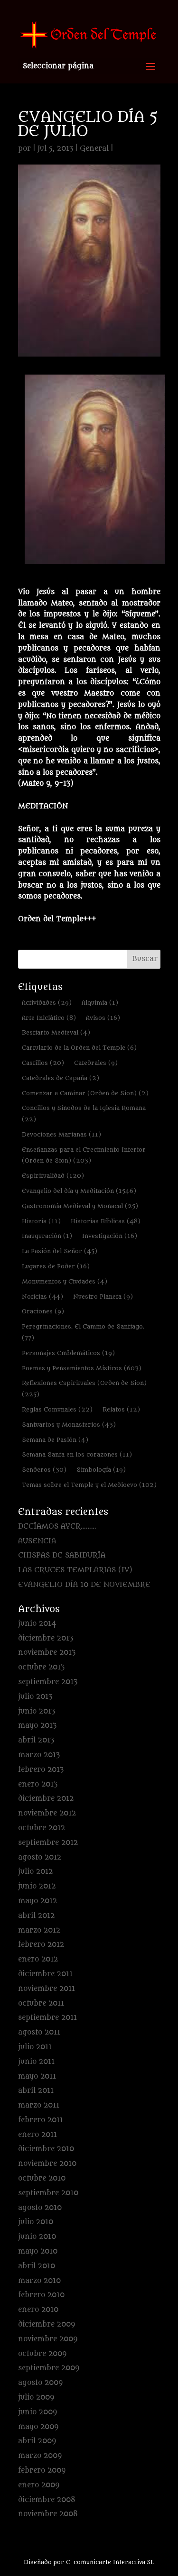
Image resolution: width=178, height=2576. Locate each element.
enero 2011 (37, 2135)
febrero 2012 (41, 1945)
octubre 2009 (42, 2354)
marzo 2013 (39, 1755)
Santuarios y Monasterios (69, 1425)
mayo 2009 (38, 2427)
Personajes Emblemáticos (68, 1353)
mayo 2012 (37, 1901)
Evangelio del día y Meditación (79, 1191)
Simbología (101, 1470)
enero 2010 (38, 2310)
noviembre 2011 (47, 1989)
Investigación (110, 1236)
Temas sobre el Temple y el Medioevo (89, 1485)
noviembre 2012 (47, 1813)
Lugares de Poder (56, 1266)
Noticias (42, 1297)
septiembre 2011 (47, 2018)
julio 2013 (35, 1697)
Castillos (43, 1063)
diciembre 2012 (46, 1799)
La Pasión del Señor (60, 1251)
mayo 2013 (37, 1726)
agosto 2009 (40, 2383)
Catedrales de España (61, 1078)
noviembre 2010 (47, 2164)
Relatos (121, 1409)
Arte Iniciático (49, 1018)
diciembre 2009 (47, 2324)
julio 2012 (35, 1872)
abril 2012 (36, 1916)
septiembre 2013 (48, 1682)
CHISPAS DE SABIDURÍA (62, 1555)
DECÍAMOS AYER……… (57, 1526)
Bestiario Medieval (56, 1032)
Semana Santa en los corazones (77, 1454)
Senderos (44, 1470)
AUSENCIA (37, 1541)
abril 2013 (36, 1740)
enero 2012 (38, 1959)
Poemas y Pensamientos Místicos (82, 1368)
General (94, 149)
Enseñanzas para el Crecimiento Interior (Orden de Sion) (84, 1155)
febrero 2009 (42, 2471)
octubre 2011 (41, 2003)
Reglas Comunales (57, 1409)
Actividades (47, 1003)
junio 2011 (36, 2062)
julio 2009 (36, 2397)
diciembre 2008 (47, 2500)
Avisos (103, 1018)
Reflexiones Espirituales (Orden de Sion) (84, 1389)
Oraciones (43, 1311)
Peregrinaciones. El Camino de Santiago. (83, 1332)
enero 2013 (38, 1784)
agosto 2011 (39, 2032)
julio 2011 (35, 2047)
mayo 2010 (38, 2251)
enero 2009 (39, 2485)
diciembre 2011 (45, 1974)
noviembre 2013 (47, 1653)
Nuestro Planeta (103, 1297)
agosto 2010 (40, 2208)
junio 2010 (37, 2237)
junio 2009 (37, 2412)
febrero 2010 (41, 2295)
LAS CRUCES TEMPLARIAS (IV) (75, 1570)
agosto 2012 (40, 1857)
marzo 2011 (39, 2105)
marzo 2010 (39, 2281)
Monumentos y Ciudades (65, 1281)
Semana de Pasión (55, 1440)
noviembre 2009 (48, 2339)
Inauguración (47, 1236)
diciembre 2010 (46, 2149)
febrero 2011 (41, 2120)
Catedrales (96, 1063)
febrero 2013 (41, 1770)
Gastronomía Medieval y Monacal (80, 1206)
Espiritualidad (53, 1176)
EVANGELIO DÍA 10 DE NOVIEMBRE (84, 1585)
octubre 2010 (42, 2178)
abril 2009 (37, 2441)
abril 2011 (36, 2091)
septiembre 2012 (48, 1843)
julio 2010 (36, 2222)
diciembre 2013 (46, 1638)
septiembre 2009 (49, 2368)
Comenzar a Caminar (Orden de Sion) (85, 1093)
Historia (41, 1221)
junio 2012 (37, 1886)
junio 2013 (37, 1711)
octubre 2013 (41, 1667)
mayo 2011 (37, 2076)
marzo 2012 (39, 1930)
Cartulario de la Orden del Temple (79, 1048)
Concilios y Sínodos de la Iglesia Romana (84, 1114)
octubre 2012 (42, 1828)
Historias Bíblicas (106, 1221)
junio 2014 (37, 1624)
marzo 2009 (40, 2456)
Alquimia (100, 1003)
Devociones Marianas (61, 1134)
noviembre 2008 (48, 2514)
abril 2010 (37, 2266)
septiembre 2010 (48, 2193)
